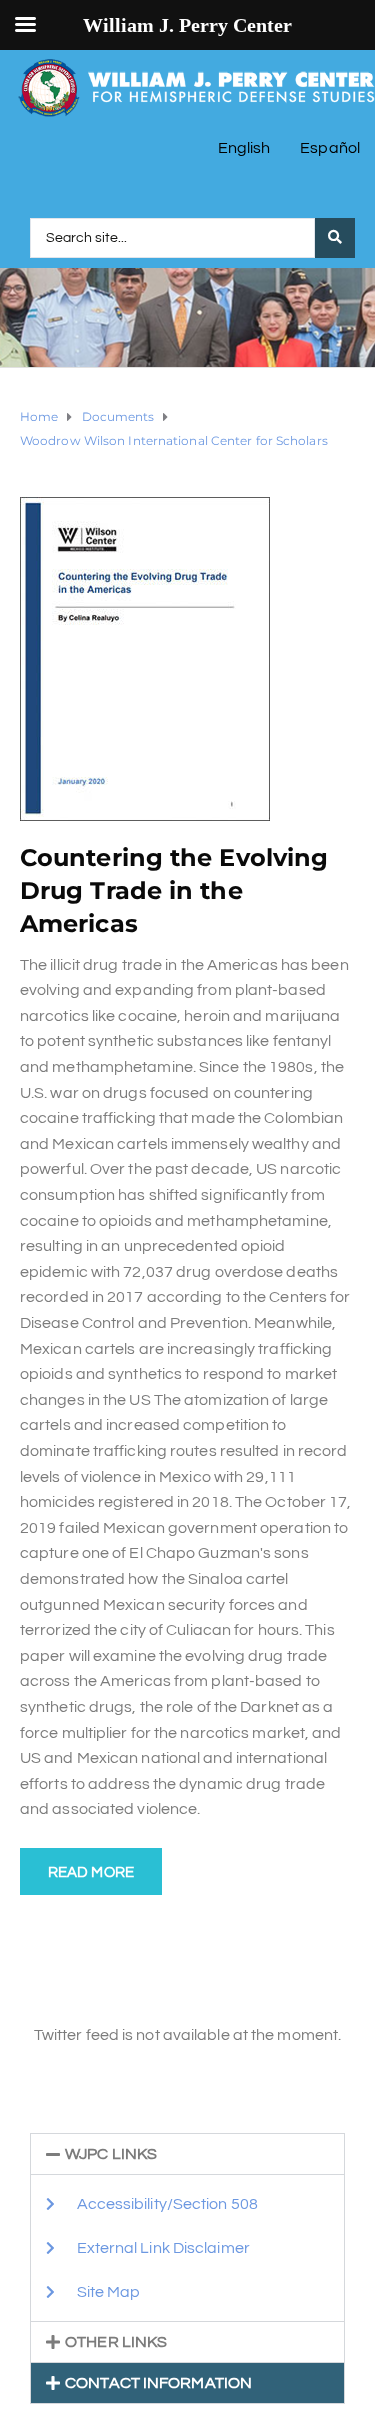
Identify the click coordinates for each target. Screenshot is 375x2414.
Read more (91, 1872)
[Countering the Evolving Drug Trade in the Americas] (145, 658)
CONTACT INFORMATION (158, 2383)
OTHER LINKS (116, 2342)
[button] (187, 2154)
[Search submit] (335, 238)
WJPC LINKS (111, 2154)
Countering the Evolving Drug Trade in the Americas (174, 890)
